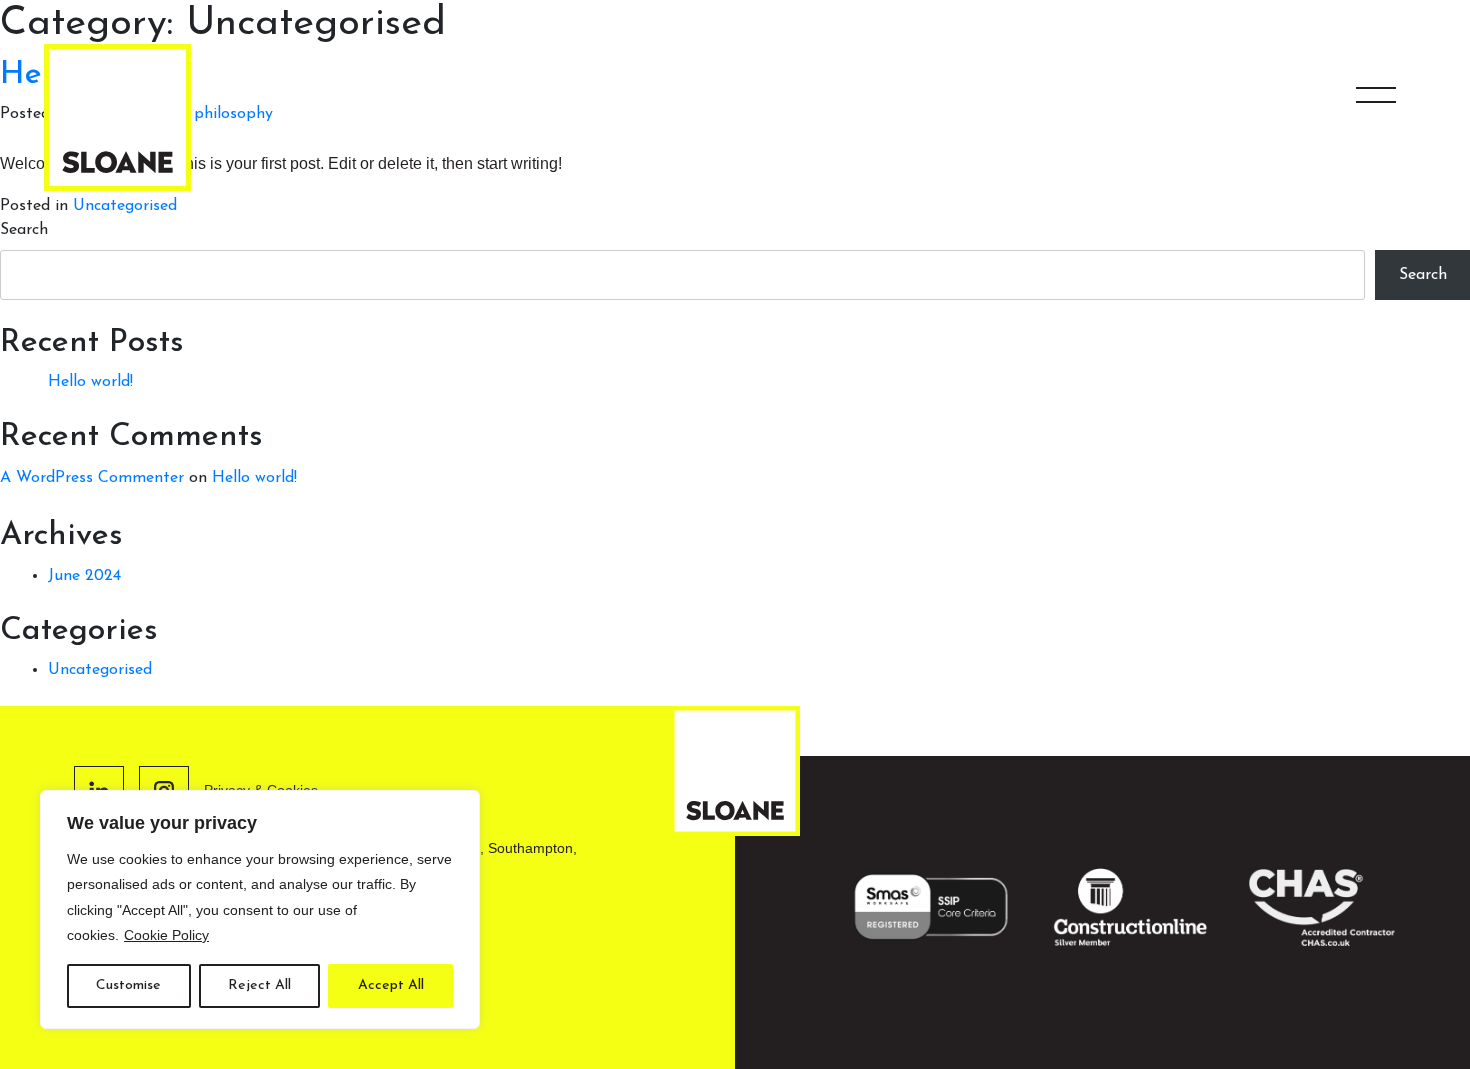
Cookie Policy (166, 935)
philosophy (233, 114)
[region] (260, 909)
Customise (128, 985)
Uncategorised (125, 206)
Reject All (259, 985)
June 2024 (84, 576)
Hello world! (90, 382)
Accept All (391, 985)
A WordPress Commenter (92, 478)
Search (24, 230)
